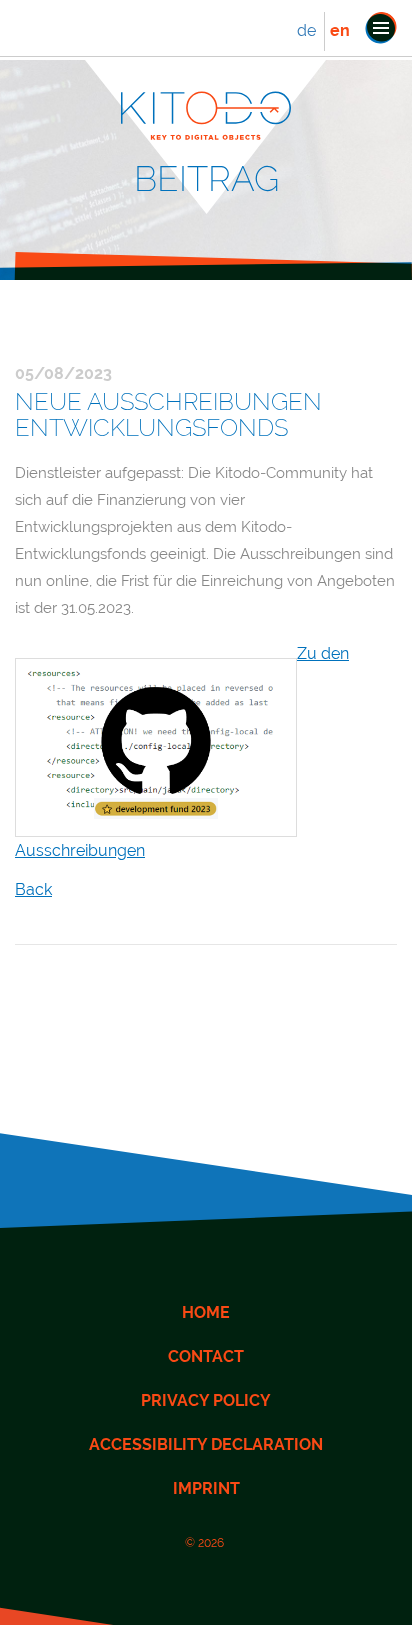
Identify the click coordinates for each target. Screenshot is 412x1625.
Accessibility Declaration (206, 1444)
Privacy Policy (206, 1400)
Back (33, 889)
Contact (206, 1356)
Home (206, 1312)
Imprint (206, 1488)
